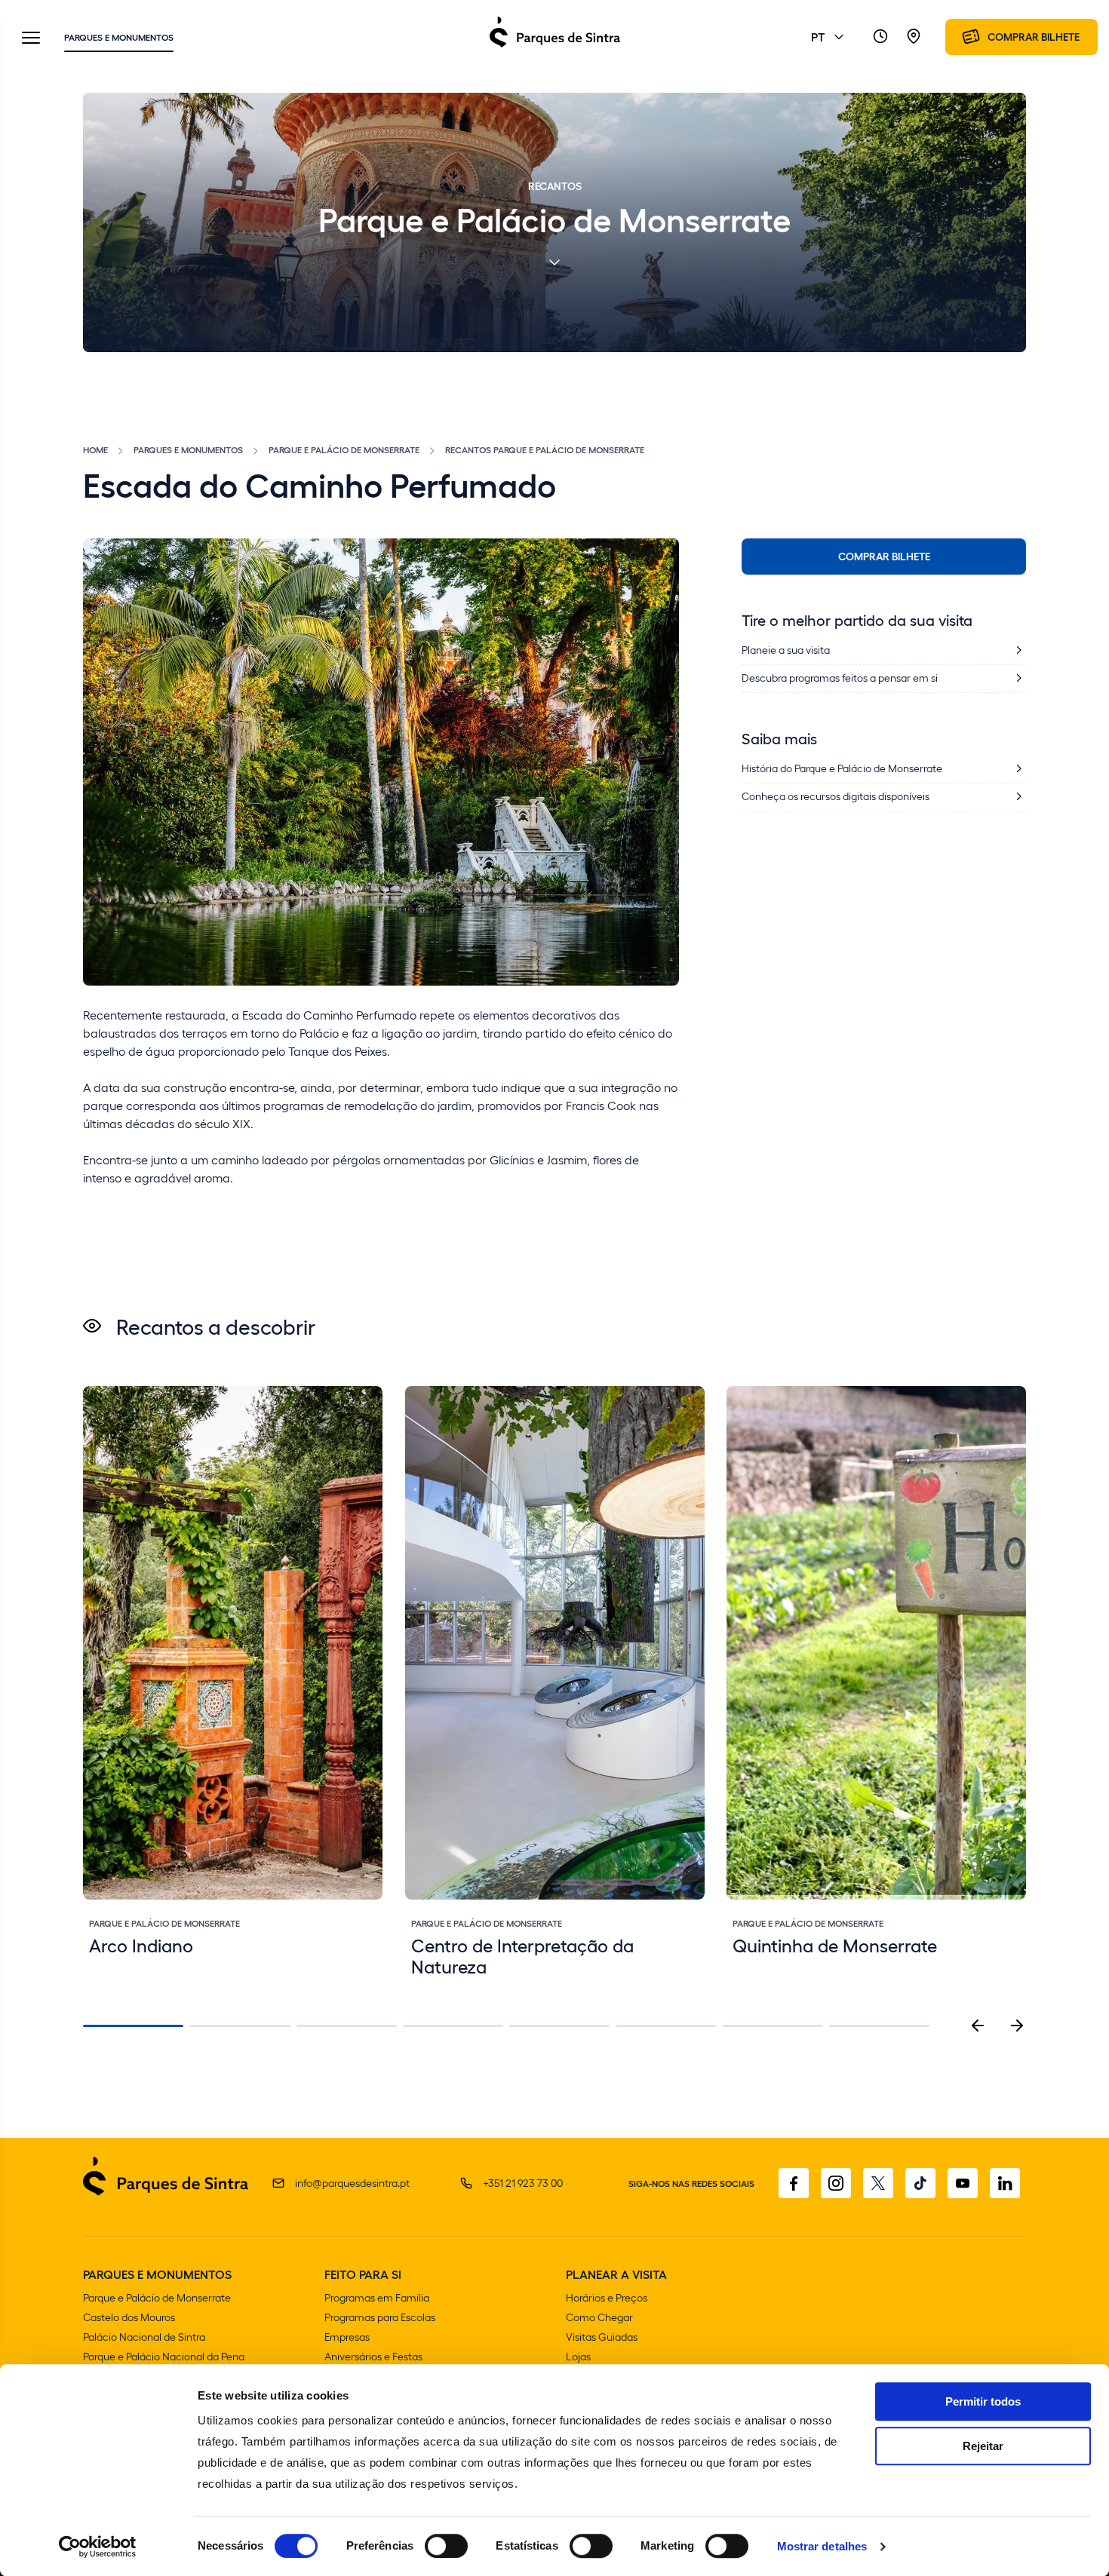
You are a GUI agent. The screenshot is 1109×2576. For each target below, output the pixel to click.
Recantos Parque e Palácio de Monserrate (545, 449)
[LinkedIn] (1005, 2183)
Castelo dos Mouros (129, 2317)
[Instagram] (836, 2183)
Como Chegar (599, 2317)
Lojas (578, 2356)
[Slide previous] (978, 2026)
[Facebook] (794, 2183)
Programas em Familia (377, 2297)
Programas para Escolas (380, 2317)
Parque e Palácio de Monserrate (344, 449)
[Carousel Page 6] (666, 2026)
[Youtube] (963, 2183)
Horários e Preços (607, 2297)
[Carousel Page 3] (347, 2026)
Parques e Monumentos (119, 37)
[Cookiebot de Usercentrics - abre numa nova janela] (98, 2547)
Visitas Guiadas (602, 2337)
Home (95, 449)
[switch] (446, 2546)
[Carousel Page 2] (240, 2026)
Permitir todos (983, 2401)
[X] (878, 2183)
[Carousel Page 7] (773, 2026)
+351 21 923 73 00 (523, 2183)
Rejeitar (983, 2446)
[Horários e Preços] (880, 37)
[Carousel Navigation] (997, 2026)
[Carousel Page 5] (559, 2026)
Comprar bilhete (884, 556)
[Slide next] (1017, 2026)
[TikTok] (920, 2183)
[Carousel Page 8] (879, 2026)
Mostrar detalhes (822, 2546)
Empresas (347, 2337)
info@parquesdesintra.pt (352, 2183)
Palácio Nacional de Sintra (144, 2337)
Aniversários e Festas (373, 2356)
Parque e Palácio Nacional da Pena (164, 2356)
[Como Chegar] (914, 37)
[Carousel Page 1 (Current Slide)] (133, 2026)
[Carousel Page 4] (453, 2026)
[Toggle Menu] (31, 39)
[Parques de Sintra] (555, 46)
